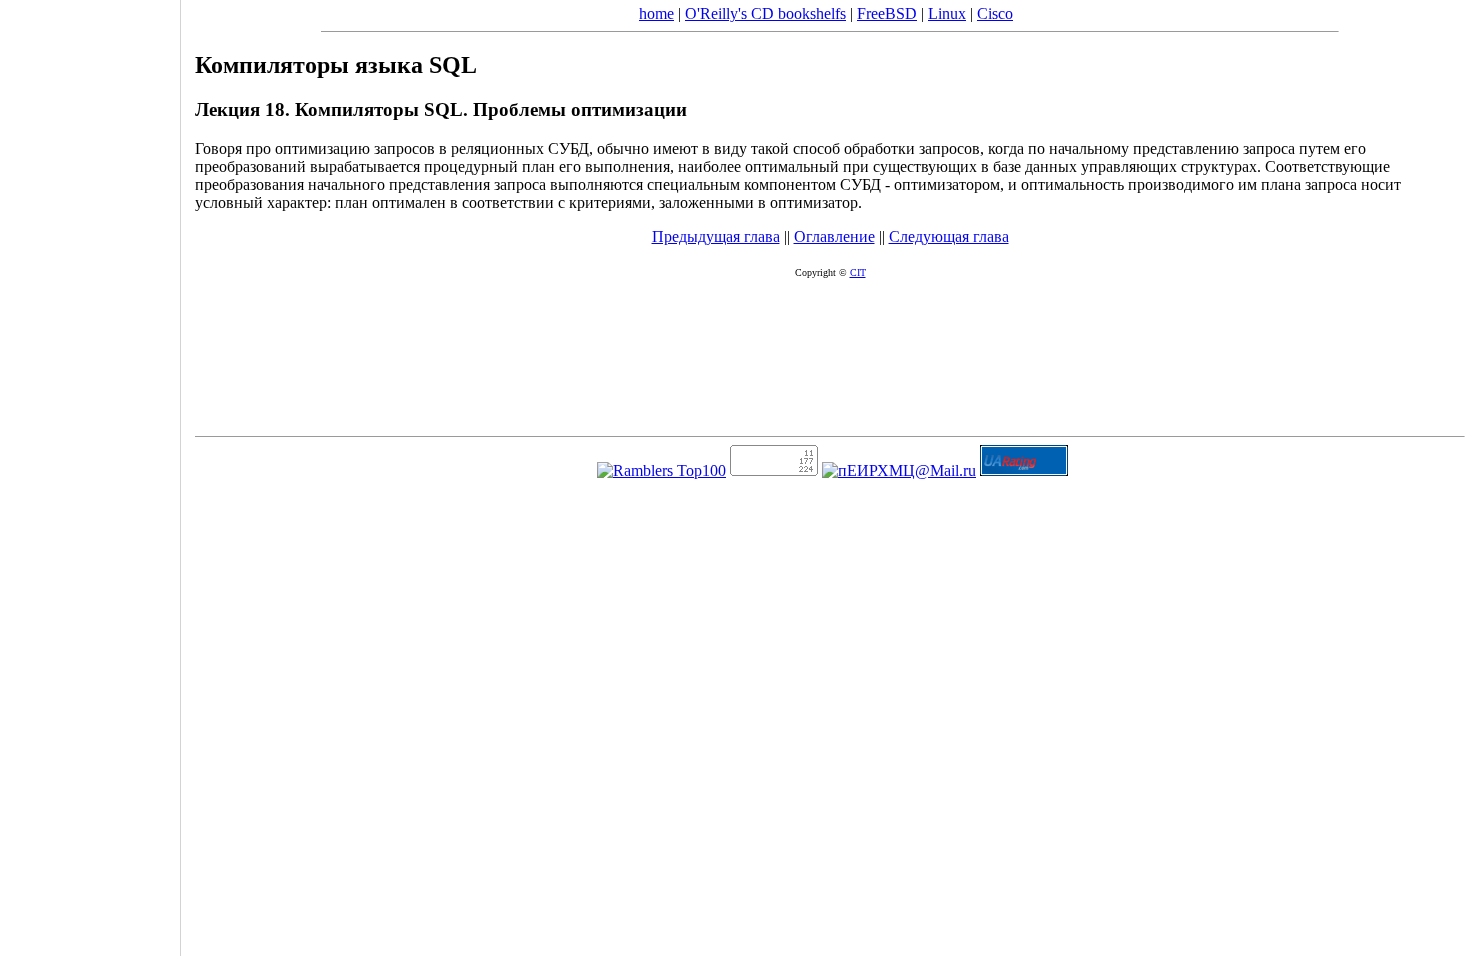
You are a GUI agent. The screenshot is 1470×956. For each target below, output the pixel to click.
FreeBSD (887, 13)
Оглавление (834, 236)
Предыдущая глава (716, 236)
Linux (947, 13)
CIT (858, 272)
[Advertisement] (90, 471)
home (656, 13)
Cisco (995, 13)
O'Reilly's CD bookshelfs (765, 13)
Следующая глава (949, 236)
